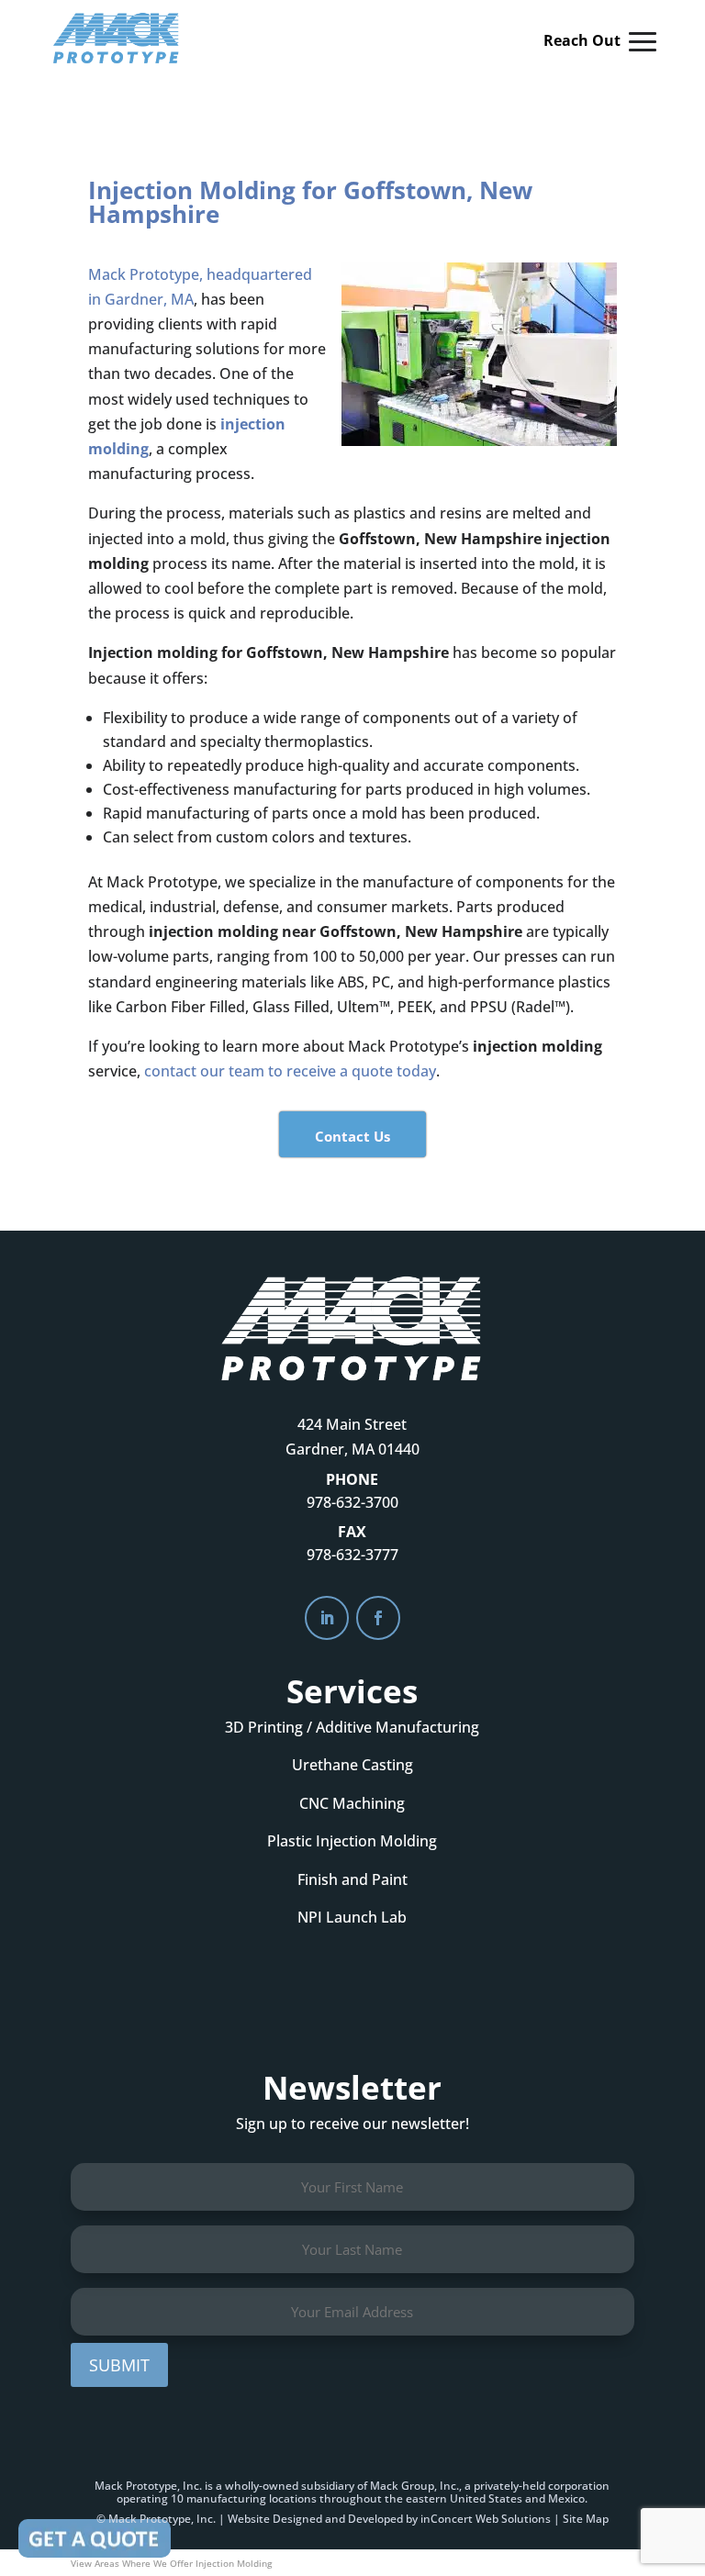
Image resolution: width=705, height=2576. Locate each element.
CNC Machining (352, 1803)
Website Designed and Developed (315, 2519)
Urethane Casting (352, 1765)
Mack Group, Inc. (414, 2486)
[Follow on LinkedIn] (327, 1618)
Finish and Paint (352, 1879)
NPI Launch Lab (352, 1917)
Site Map (586, 2519)
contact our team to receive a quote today (290, 1071)
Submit (119, 2365)
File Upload (95, 2538)
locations (293, 2498)
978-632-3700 (352, 1502)
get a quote (352, 2001)
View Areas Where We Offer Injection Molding (171, 2563)
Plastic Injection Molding (352, 1841)
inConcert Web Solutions (486, 2519)
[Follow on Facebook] (378, 1618)
